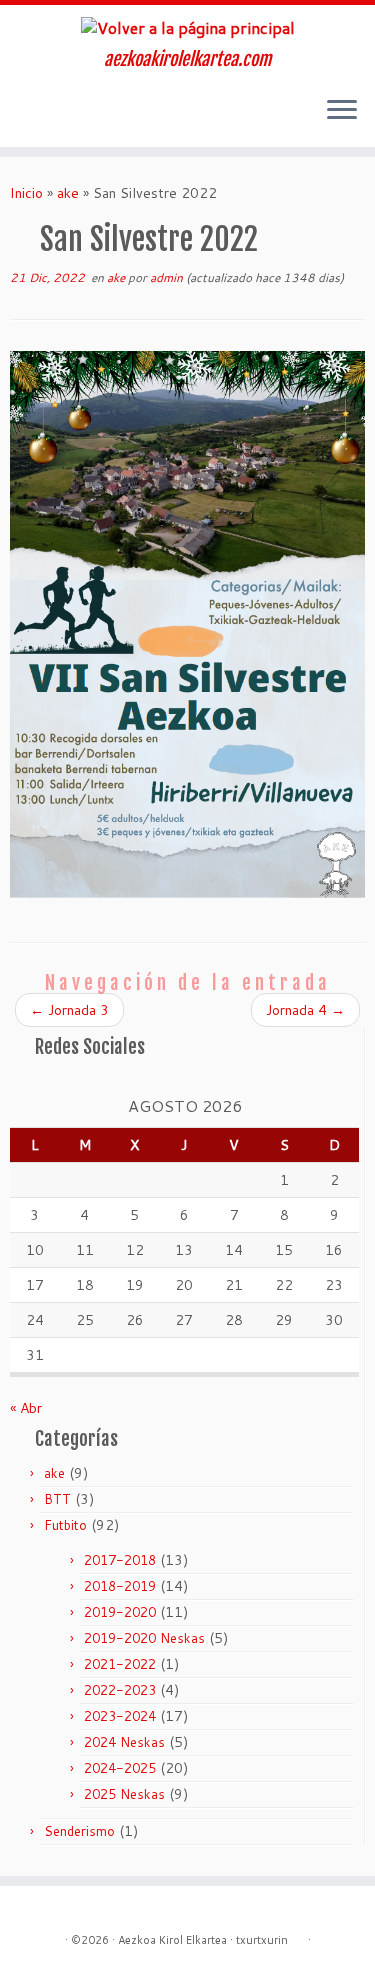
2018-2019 (120, 1586)
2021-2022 (120, 1664)
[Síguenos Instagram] (21, 117)
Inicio (26, 193)
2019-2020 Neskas (144, 1638)
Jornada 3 (69, 1010)
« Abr (26, 1408)
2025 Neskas (124, 1794)
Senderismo (79, 1831)
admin (166, 277)
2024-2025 (120, 1768)
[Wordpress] (298, 1936)
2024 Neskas (124, 1742)
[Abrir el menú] (342, 111)
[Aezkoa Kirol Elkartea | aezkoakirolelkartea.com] (187, 27)
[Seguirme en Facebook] (38, 117)
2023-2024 (120, 1716)
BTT (57, 1499)
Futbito (65, 1525)
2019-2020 (120, 1612)
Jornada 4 (305, 1010)
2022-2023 (120, 1690)
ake (68, 193)
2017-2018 (120, 1560)
